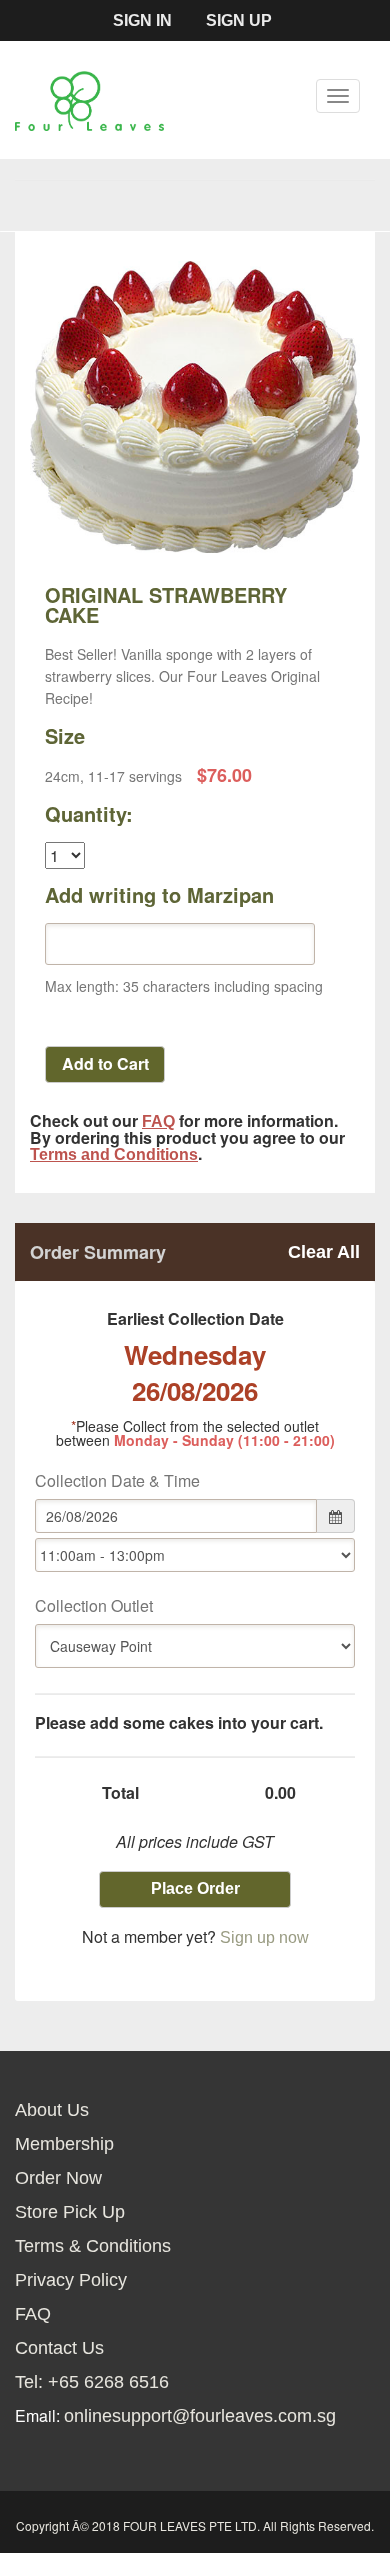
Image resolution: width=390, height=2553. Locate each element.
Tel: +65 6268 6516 (92, 2382)
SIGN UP (239, 20)
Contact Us (59, 2348)
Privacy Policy (71, 2280)
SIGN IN (142, 20)
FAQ (158, 1121)
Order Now (58, 2178)
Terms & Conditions (93, 2246)
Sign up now (264, 1937)
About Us (52, 2110)
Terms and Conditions (114, 1154)
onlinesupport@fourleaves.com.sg (200, 2416)
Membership (64, 2144)
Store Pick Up (70, 2212)
